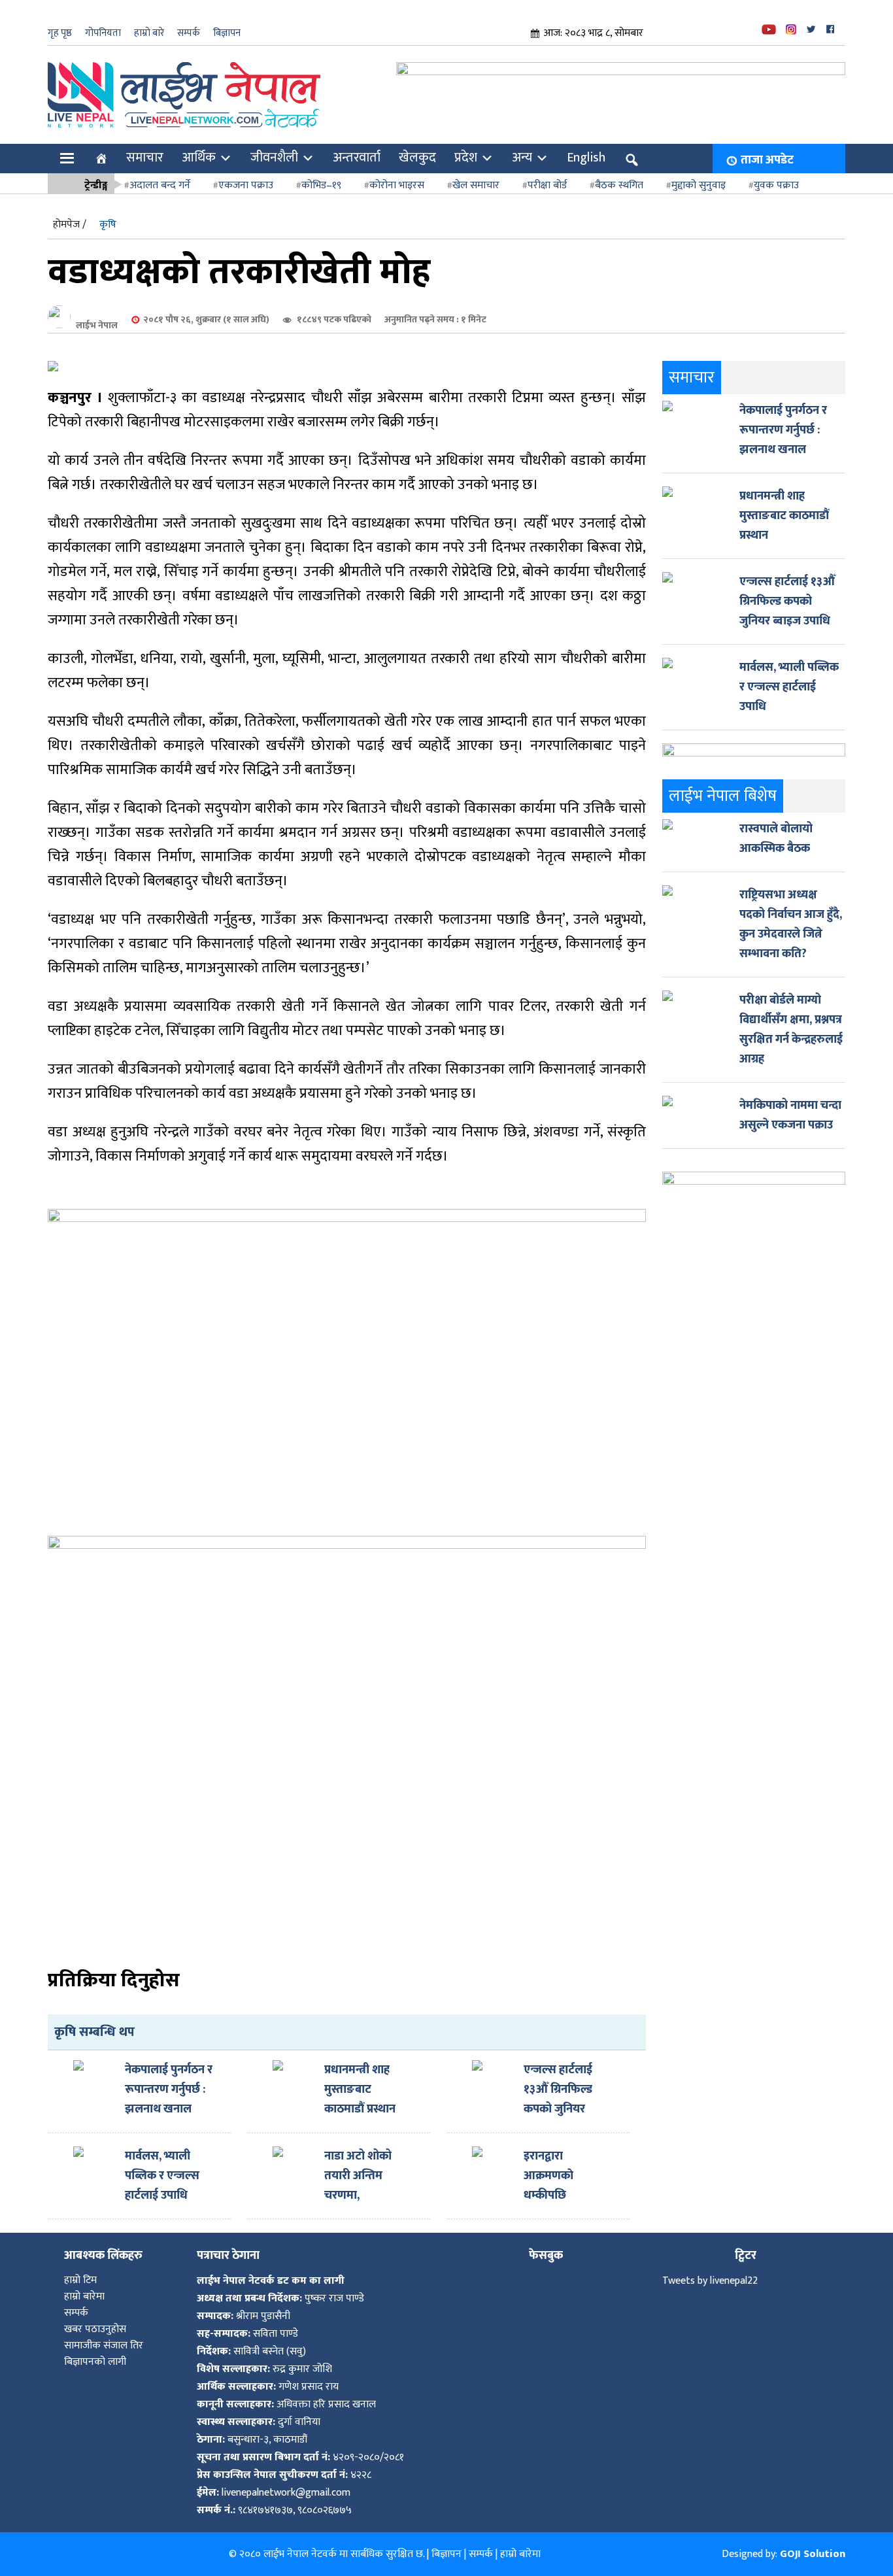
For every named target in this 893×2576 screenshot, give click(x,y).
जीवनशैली (274, 158)
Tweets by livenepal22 (710, 2281)
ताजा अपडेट (767, 160)
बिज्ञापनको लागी (95, 2362)
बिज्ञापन (227, 33)
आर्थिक (199, 158)
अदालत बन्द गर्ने (160, 185)
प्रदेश (466, 158)
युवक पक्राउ (776, 185)
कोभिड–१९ (321, 185)
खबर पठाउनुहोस (95, 2329)
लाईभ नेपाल (97, 325)
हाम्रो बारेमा (84, 2296)
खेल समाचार (476, 185)
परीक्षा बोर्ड (547, 185)
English (586, 158)
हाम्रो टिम (80, 2280)
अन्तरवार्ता (357, 158)
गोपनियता (103, 33)
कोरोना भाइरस (397, 185)
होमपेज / (70, 225)
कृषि (108, 225)
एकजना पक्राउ (246, 185)
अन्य (522, 158)
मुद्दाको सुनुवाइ (699, 185)
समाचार (145, 158)
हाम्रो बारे (149, 33)
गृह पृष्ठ (60, 33)
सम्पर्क (189, 33)
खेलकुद (417, 158)
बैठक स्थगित (619, 185)
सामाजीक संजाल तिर (104, 2346)
